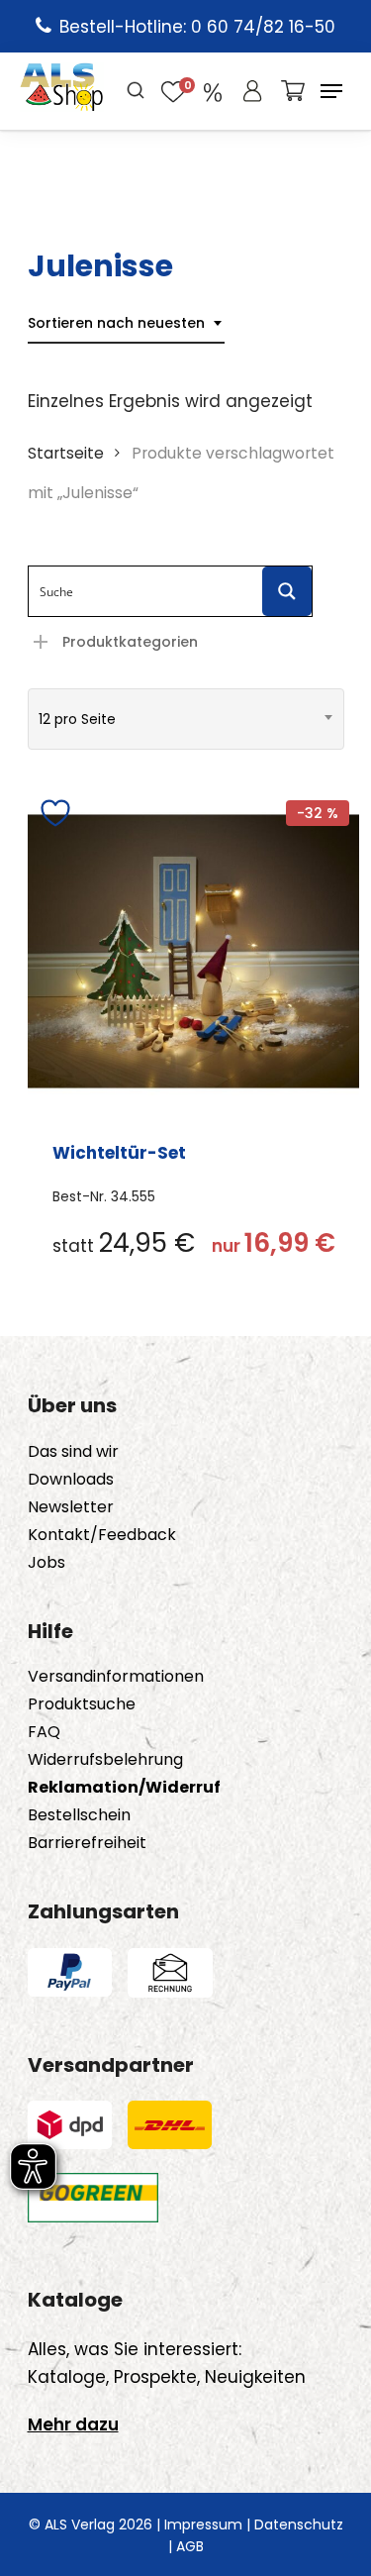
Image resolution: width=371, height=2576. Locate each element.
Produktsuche (82, 1704)
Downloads (71, 1480)
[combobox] (126, 323)
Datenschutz (299, 2524)
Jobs (46, 1563)
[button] (331, 91)
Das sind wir (73, 1452)
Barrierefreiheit (87, 1843)
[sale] (213, 91)
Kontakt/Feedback (102, 1535)
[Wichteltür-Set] (193, 951)
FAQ (44, 1732)
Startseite (66, 453)
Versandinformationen (116, 1677)
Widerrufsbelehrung (105, 1760)
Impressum (203, 2524)
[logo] (62, 91)
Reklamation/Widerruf (124, 1788)
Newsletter (71, 1507)
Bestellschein (79, 1815)
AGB (190, 2546)
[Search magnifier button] (287, 591)
